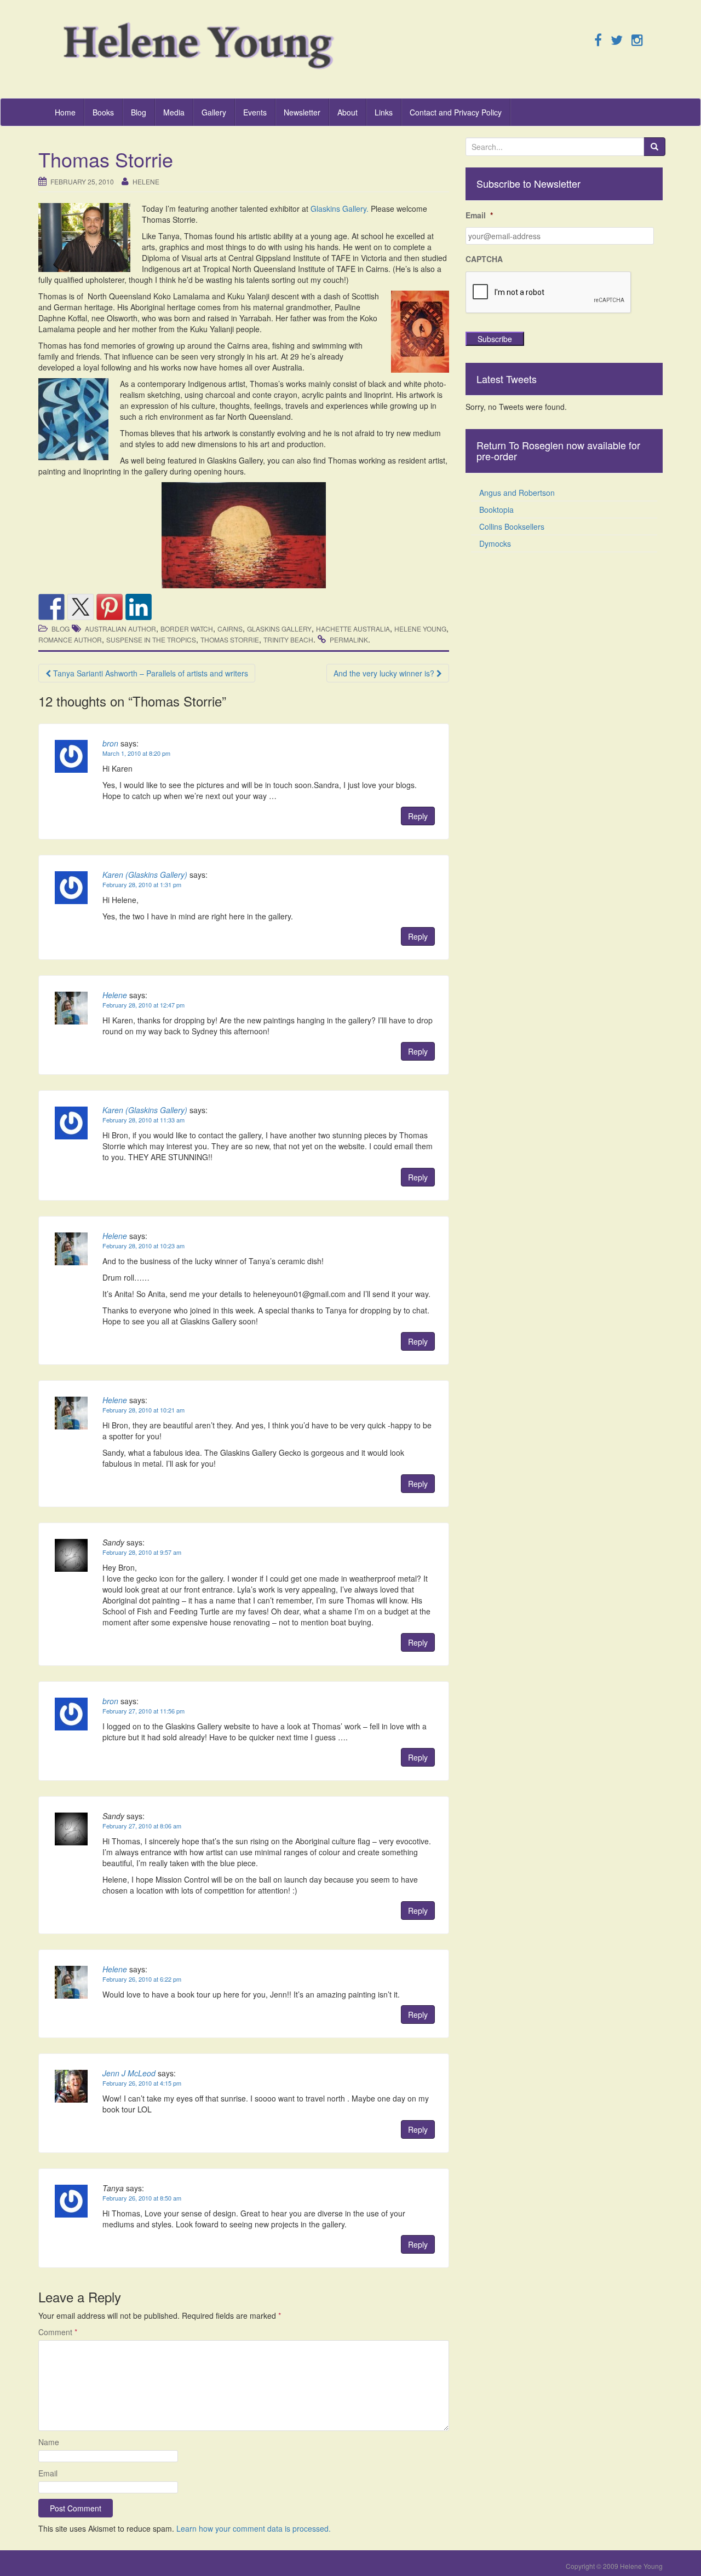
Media (174, 112)
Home (65, 112)
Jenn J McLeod (129, 2073)
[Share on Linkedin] (139, 607)
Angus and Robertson (517, 493)
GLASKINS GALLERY (279, 629)
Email (48, 2473)
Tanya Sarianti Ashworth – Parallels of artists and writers (150, 673)
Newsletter (302, 112)
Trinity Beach (288, 639)
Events (255, 112)
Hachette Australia (353, 629)
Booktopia (496, 510)
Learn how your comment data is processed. (254, 2528)
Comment (58, 2332)
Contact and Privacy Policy (456, 112)
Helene (146, 181)
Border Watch (187, 629)
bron (110, 743)
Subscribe (495, 339)
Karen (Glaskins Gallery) (145, 875)
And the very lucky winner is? (385, 673)
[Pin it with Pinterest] (110, 607)
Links (384, 112)
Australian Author (120, 629)
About (347, 112)
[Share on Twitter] (81, 607)
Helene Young (420, 629)
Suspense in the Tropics (151, 639)
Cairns (230, 629)
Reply (418, 816)
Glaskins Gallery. (340, 209)
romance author (70, 639)
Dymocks (495, 543)
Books (103, 112)
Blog (139, 112)
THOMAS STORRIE (230, 639)
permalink (349, 639)
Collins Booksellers (512, 526)
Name (49, 2442)
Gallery (214, 112)
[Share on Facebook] (51, 607)
